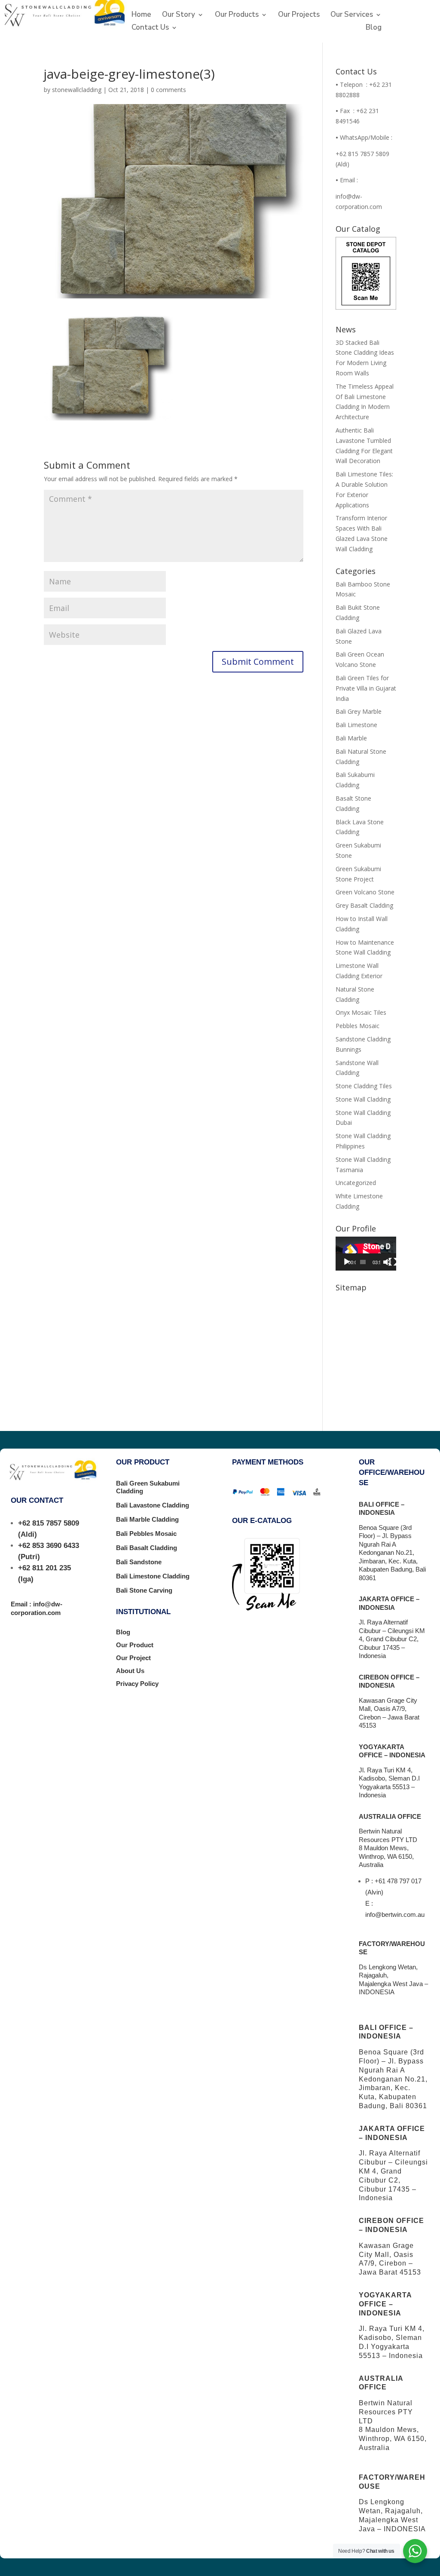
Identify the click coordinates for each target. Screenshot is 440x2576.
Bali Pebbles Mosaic (146, 1534)
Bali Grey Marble (359, 711)
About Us (130, 1671)
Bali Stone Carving (144, 1590)
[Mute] (387, 1262)
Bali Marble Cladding (147, 1519)
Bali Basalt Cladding (147, 1548)
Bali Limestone (356, 725)
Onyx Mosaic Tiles (361, 1012)
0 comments (168, 90)
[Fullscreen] (393, 1262)
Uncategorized (356, 1183)
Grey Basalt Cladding (364, 905)
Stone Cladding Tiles (364, 1086)
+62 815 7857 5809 (49, 1523)
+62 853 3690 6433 (49, 1546)
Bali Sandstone (139, 1562)
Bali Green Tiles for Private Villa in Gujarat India (366, 688)
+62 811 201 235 (44, 1568)
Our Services (352, 15)
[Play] (347, 1262)
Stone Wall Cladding (363, 1099)
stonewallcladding (77, 90)
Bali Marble (351, 738)
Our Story (179, 15)
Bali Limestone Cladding (153, 1576)
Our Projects (299, 15)
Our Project (133, 1658)
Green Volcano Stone (365, 892)
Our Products (237, 15)
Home (141, 15)
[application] (366, 1254)
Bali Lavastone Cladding (153, 1505)
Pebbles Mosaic (357, 1026)
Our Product (135, 1645)
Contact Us (150, 28)
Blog (374, 28)
